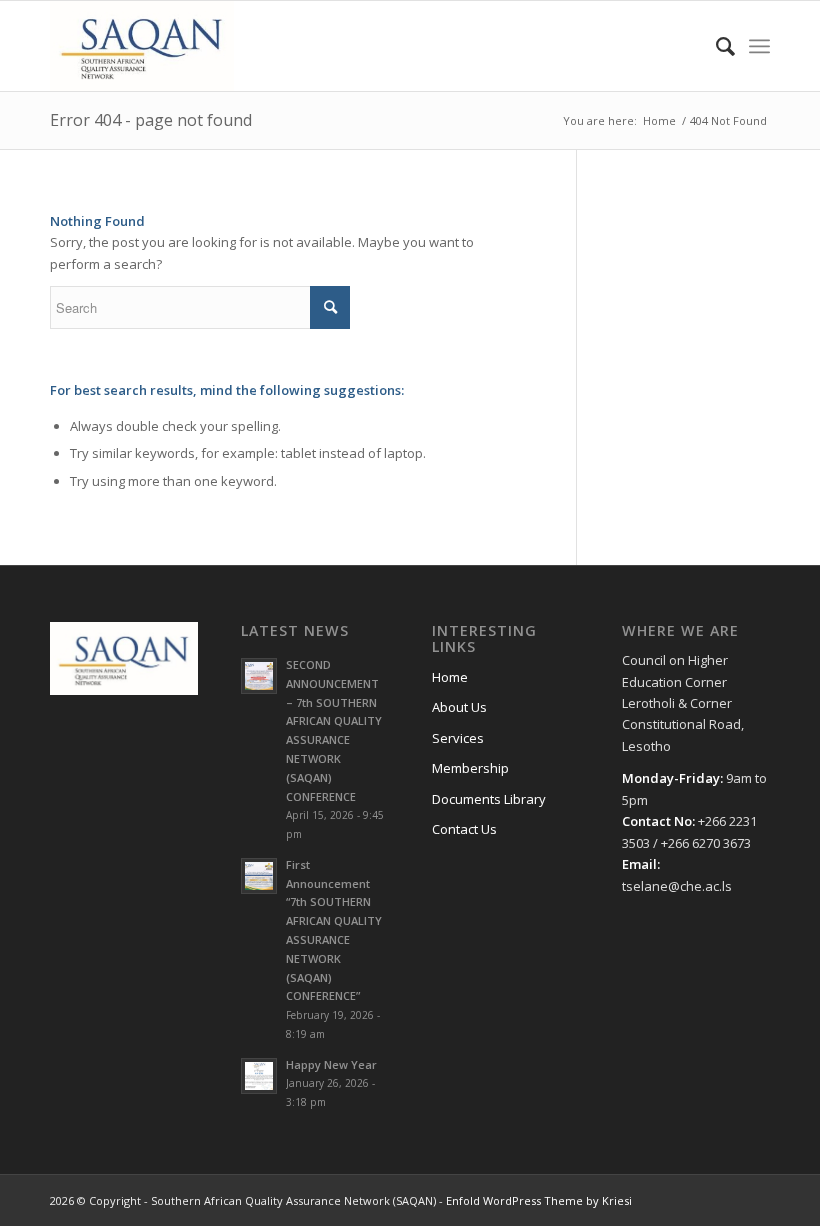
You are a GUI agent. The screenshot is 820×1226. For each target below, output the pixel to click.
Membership (470, 768)
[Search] (715, 46)
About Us (459, 707)
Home (450, 677)
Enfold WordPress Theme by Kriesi (539, 1200)
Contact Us (464, 829)
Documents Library (489, 799)
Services (458, 738)
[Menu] (759, 46)
